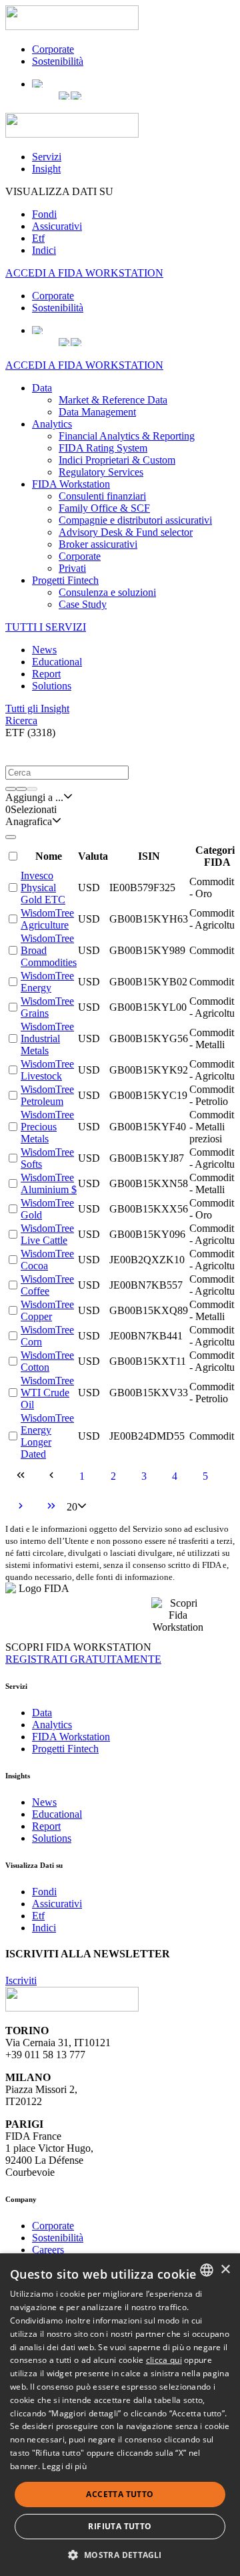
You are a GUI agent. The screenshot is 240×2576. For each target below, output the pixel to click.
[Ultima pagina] (51, 1507)
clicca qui (164, 2360)
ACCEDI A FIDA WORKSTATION (84, 273)
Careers (48, 2250)
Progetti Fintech (65, 580)
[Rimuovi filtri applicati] (32, 789)
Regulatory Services (101, 472)
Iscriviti (21, 1980)
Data (42, 388)
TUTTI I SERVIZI (46, 627)
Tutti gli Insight (37, 708)
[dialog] (120, 2415)
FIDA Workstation (71, 484)
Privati (72, 568)
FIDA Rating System (103, 448)
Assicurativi (57, 226)
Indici (44, 250)
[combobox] (34, 798)
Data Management (97, 412)
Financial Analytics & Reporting (127, 436)
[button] (19, 752)
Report (46, 674)
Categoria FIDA (218, 856)
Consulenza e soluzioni (107, 592)
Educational (57, 662)
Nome (49, 856)
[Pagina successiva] (21, 1507)
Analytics (52, 424)
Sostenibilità (58, 61)
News (44, 650)
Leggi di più (64, 2466)
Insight (46, 169)
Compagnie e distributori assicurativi (135, 520)
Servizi (47, 157)
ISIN (149, 856)
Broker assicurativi (98, 544)
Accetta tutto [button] (120, 2494)
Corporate (53, 49)
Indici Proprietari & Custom (117, 460)
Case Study (83, 604)
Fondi (44, 214)
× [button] (225, 2270)
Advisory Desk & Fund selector (126, 532)
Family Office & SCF (104, 508)
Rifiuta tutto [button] (120, 2526)
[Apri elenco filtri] (11, 789)
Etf (38, 238)
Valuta (93, 856)
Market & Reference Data (113, 400)
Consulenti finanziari (102, 496)
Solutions (52, 686)
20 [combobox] (72, 1507)
